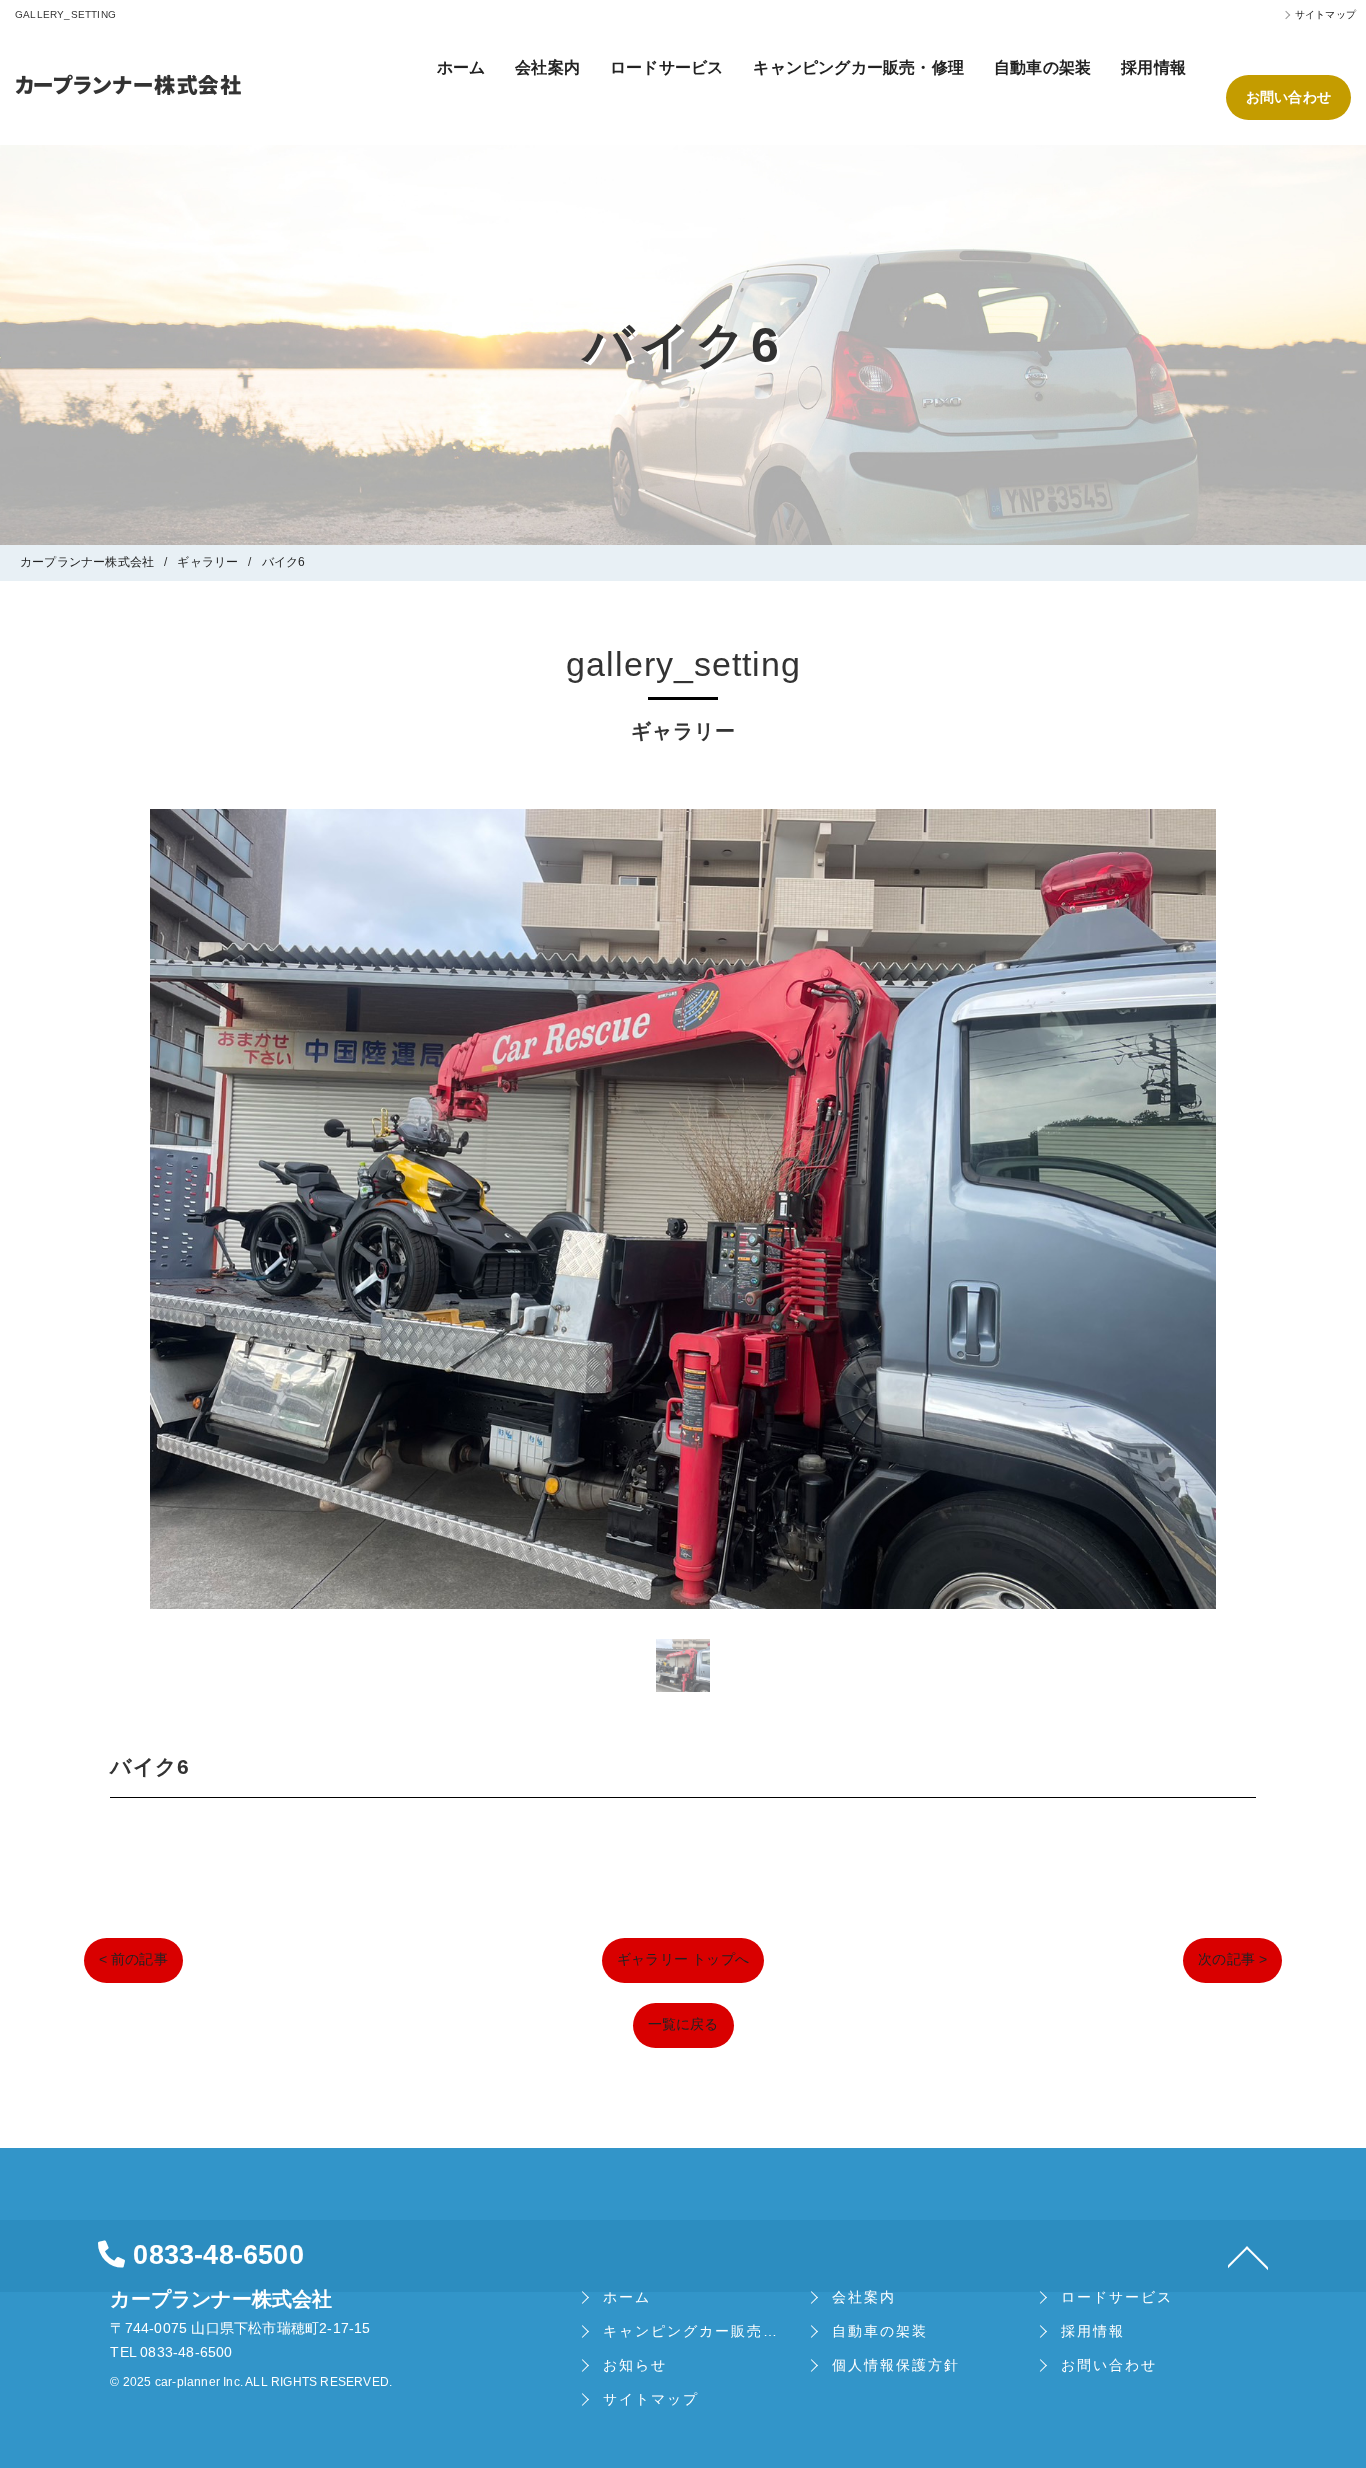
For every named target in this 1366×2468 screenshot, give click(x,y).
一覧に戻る (683, 2024)
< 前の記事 (133, 1959)
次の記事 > (1232, 1959)
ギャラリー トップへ (683, 1959)
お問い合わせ (1288, 97)
